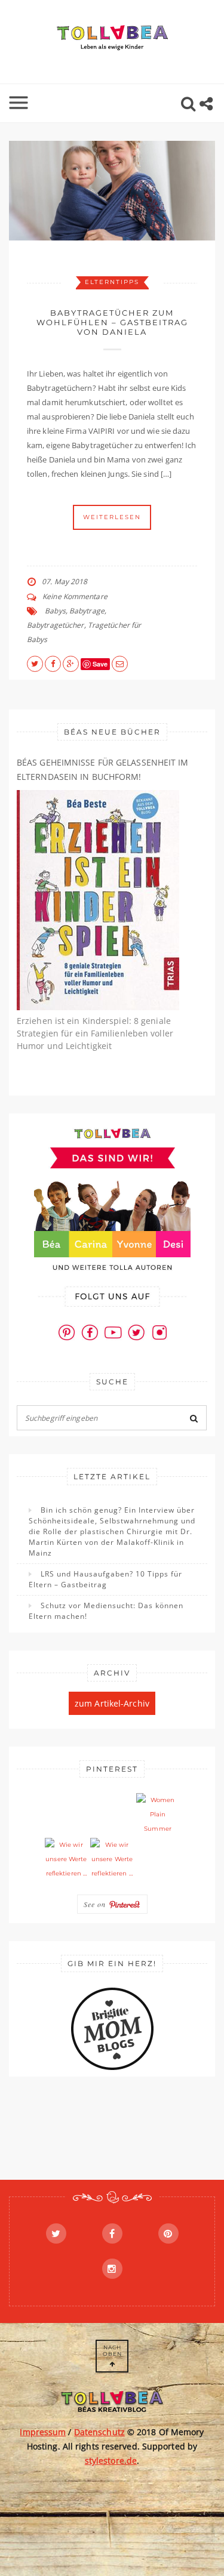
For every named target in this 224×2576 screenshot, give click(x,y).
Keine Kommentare (75, 596)
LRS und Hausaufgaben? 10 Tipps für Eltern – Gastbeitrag (105, 1579)
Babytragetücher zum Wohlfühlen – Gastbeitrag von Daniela (112, 322)
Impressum (43, 2432)
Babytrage (87, 611)
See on (96, 1904)
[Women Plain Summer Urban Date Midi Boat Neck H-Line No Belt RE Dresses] (158, 1815)
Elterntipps (112, 282)
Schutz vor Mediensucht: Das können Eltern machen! (106, 1611)
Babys (55, 611)
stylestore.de (111, 2461)
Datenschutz (99, 2432)
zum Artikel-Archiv (112, 1703)
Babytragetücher (56, 625)
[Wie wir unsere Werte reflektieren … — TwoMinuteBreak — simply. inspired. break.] (66, 1859)
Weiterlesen (112, 517)
